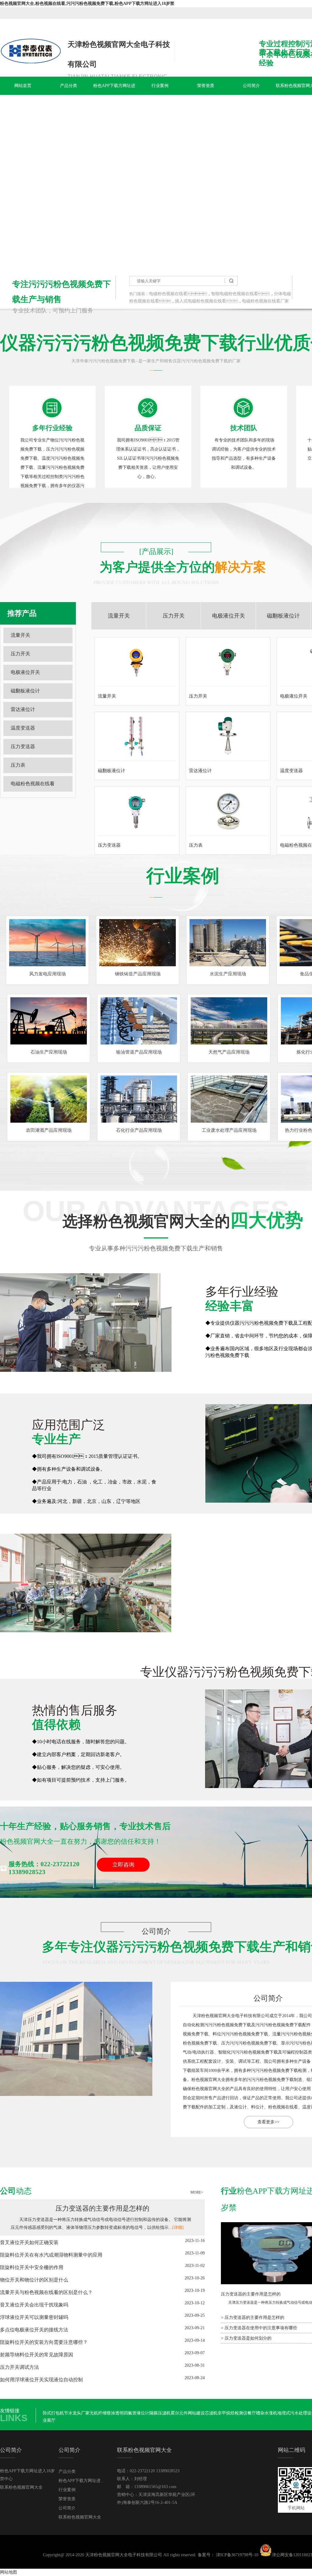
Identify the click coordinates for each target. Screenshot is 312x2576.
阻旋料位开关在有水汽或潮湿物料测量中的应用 (51, 2255)
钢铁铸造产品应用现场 (138, 974)
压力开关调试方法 (19, 2367)
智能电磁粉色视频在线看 (235, 294)
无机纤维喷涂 (102, 2413)
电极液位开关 (25, 672)
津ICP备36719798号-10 (237, 2555)
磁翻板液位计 (25, 691)
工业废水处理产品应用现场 (229, 1130)
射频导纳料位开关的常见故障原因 (37, 2355)
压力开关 (20, 654)
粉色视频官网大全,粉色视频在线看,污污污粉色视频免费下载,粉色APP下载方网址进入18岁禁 (87, 3)
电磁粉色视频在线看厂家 (265, 301)
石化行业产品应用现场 (139, 1130)
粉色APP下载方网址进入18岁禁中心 (114, 95)
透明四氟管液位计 (132, 2413)
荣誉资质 (206, 86)
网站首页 (23, 86)
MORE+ (197, 2192)
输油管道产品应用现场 (139, 1052)
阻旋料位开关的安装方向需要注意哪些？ (44, 2342)
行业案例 (160, 86)
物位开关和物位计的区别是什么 (34, 2280)
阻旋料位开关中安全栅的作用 (32, 2267)
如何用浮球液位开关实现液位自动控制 (41, 2380)
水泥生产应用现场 (228, 974)
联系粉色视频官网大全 (21, 2487)
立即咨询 (123, 1865)
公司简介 (251, 86)
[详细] (178, 2227)
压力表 (18, 765)
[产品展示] (156, 552)
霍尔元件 (179, 2413)
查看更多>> (268, 2122)
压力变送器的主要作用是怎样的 (102, 2208)
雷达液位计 (23, 709)
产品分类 (69, 86)
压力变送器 (23, 746)
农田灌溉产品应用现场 (49, 1130)
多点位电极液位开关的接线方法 (34, 2330)
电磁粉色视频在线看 (168, 294)
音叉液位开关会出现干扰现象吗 (34, 2305)
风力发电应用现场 (48, 974)
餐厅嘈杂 (256, 2413)
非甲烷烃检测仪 (232, 2413)
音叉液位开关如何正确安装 (29, 2242)
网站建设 (196, 2413)
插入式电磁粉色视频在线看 (200, 301)
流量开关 (20, 635)
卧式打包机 (53, 2413)
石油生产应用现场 (49, 1052)
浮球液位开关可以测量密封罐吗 (34, 2317)
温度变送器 (23, 728)
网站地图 (9, 2572)
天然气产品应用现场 (229, 1052)
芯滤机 (211, 2413)
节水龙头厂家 (77, 2413)
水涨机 (271, 2413)
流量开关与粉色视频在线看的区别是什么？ (46, 2292)
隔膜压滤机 (160, 2413)
